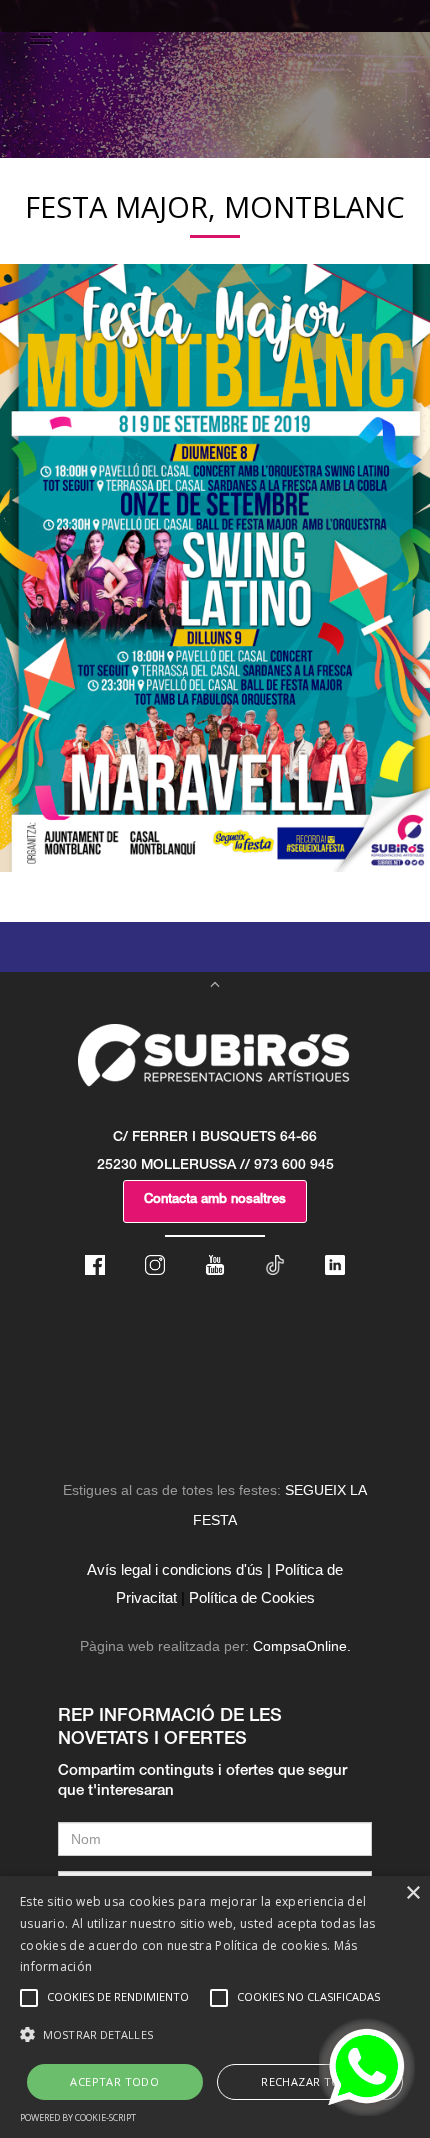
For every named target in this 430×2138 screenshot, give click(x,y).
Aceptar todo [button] (114, 2081)
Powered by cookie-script (78, 2117)
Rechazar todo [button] (309, 2081)
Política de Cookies (252, 1597)
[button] (215, 2035)
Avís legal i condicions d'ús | (179, 1569)
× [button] (412, 1893)
